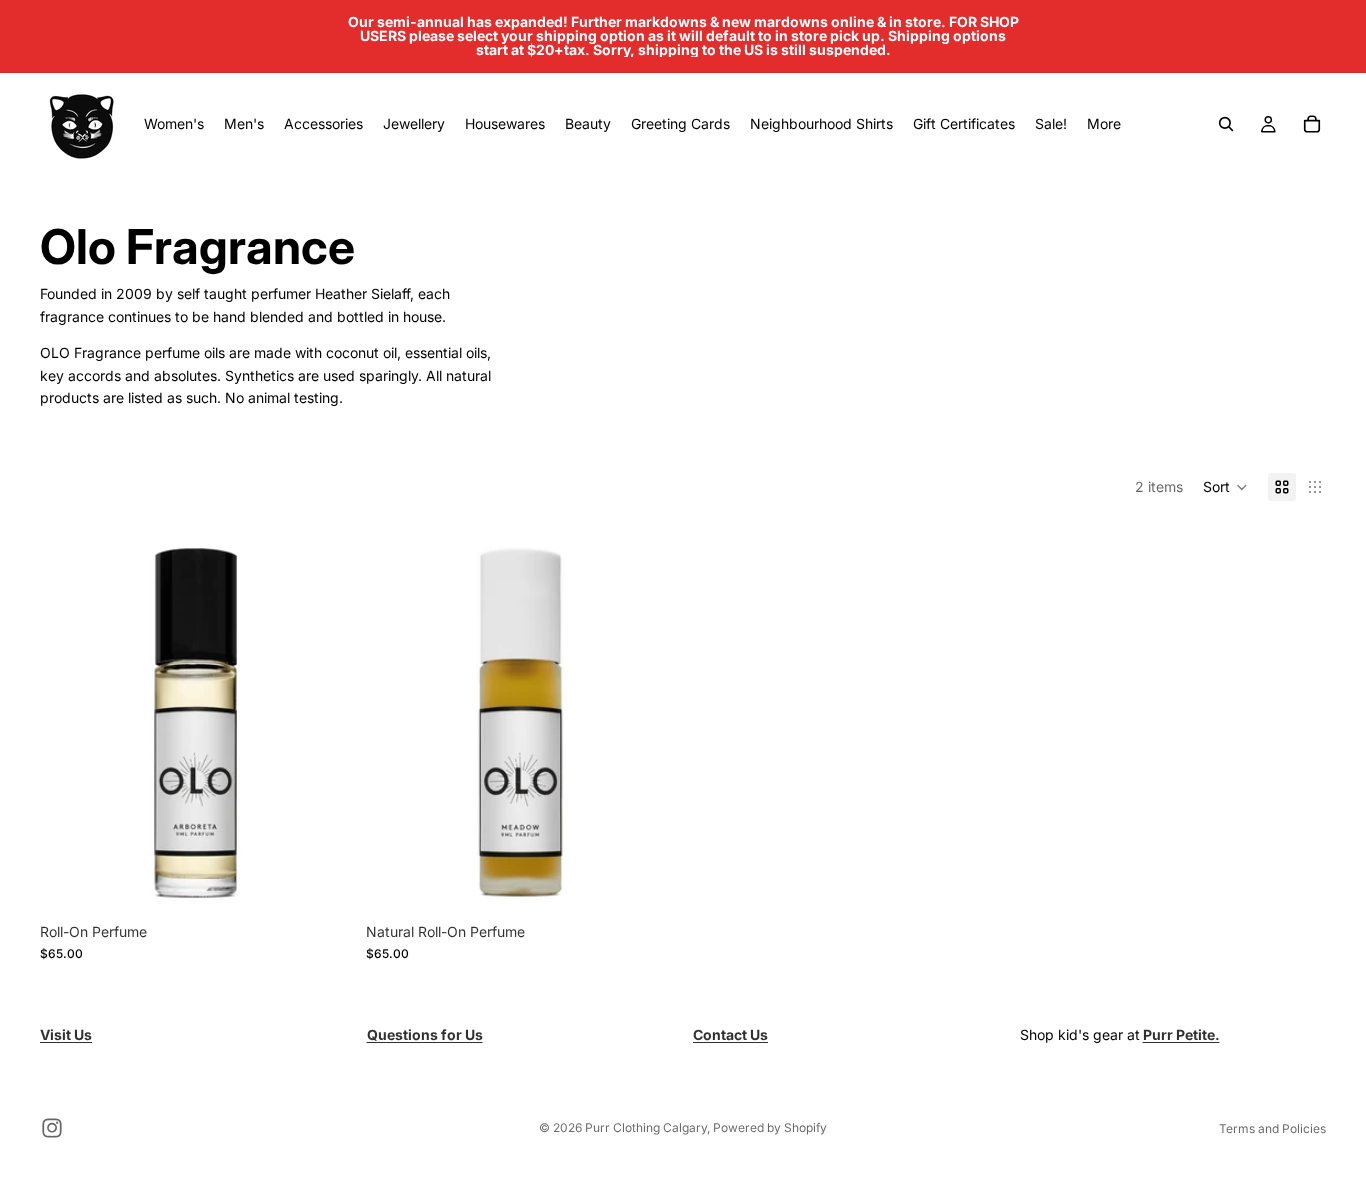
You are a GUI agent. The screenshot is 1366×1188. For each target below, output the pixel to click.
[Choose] (319, 882)
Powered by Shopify (770, 1127)
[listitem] (1104, 124)
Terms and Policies (1272, 1128)
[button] (1225, 487)
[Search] (1226, 124)
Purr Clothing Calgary (646, 1127)
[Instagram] (52, 1128)
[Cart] (1312, 124)
